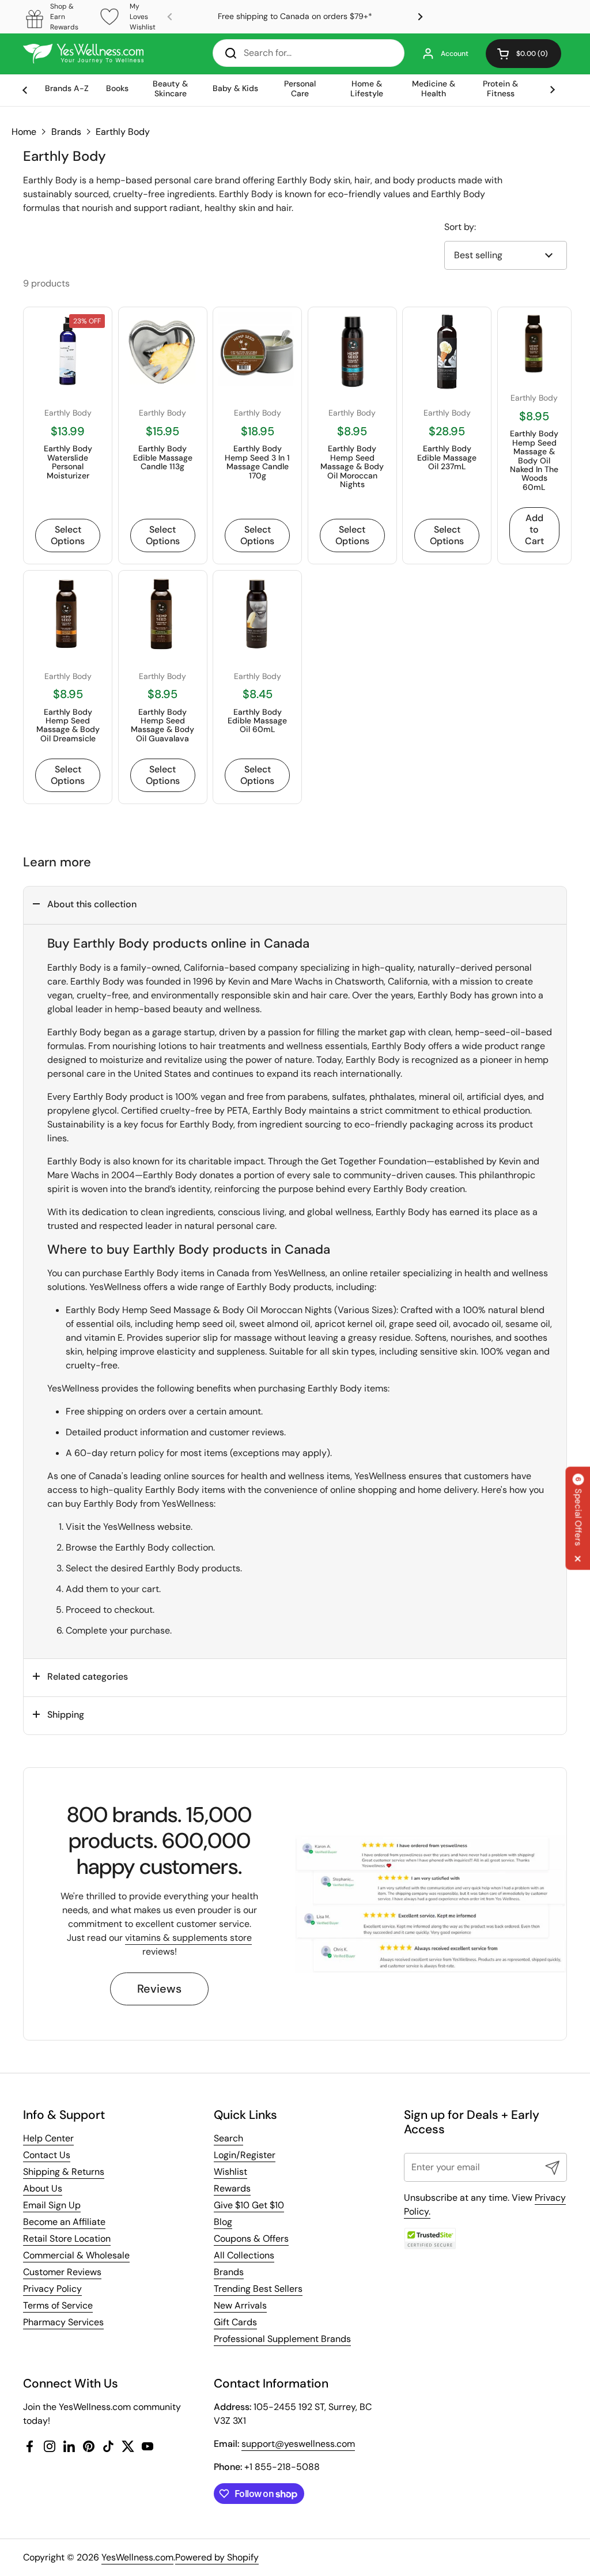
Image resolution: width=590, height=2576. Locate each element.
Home (24, 132)
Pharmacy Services (63, 2322)
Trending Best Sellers (258, 2289)
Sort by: (460, 227)
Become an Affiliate (64, 2222)
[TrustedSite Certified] (430, 2239)
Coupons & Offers (251, 2239)
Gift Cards (235, 2322)
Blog (223, 2222)
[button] (523, 54)
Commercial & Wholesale (76, 2255)
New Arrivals (240, 2305)
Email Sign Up (52, 2205)
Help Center (48, 2138)
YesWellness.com (137, 2557)
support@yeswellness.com (298, 2444)
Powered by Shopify (217, 2557)
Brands (66, 132)
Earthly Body (123, 132)
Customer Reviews (62, 2272)
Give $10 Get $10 (249, 2205)
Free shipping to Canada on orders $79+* (295, 16)
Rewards (232, 2188)
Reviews (159, 1989)
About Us (43, 2188)
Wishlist (230, 2172)
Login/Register (245, 2155)
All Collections (244, 2255)
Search (228, 2138)
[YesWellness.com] (83, 54)
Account (455, 54)
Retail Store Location (67, 2239)
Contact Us (47, 2155)
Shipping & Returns (64, 2172)
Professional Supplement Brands (282, 2339)
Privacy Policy (52, 2289)
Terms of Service (58, 2305)
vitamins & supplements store (188, 1938)
